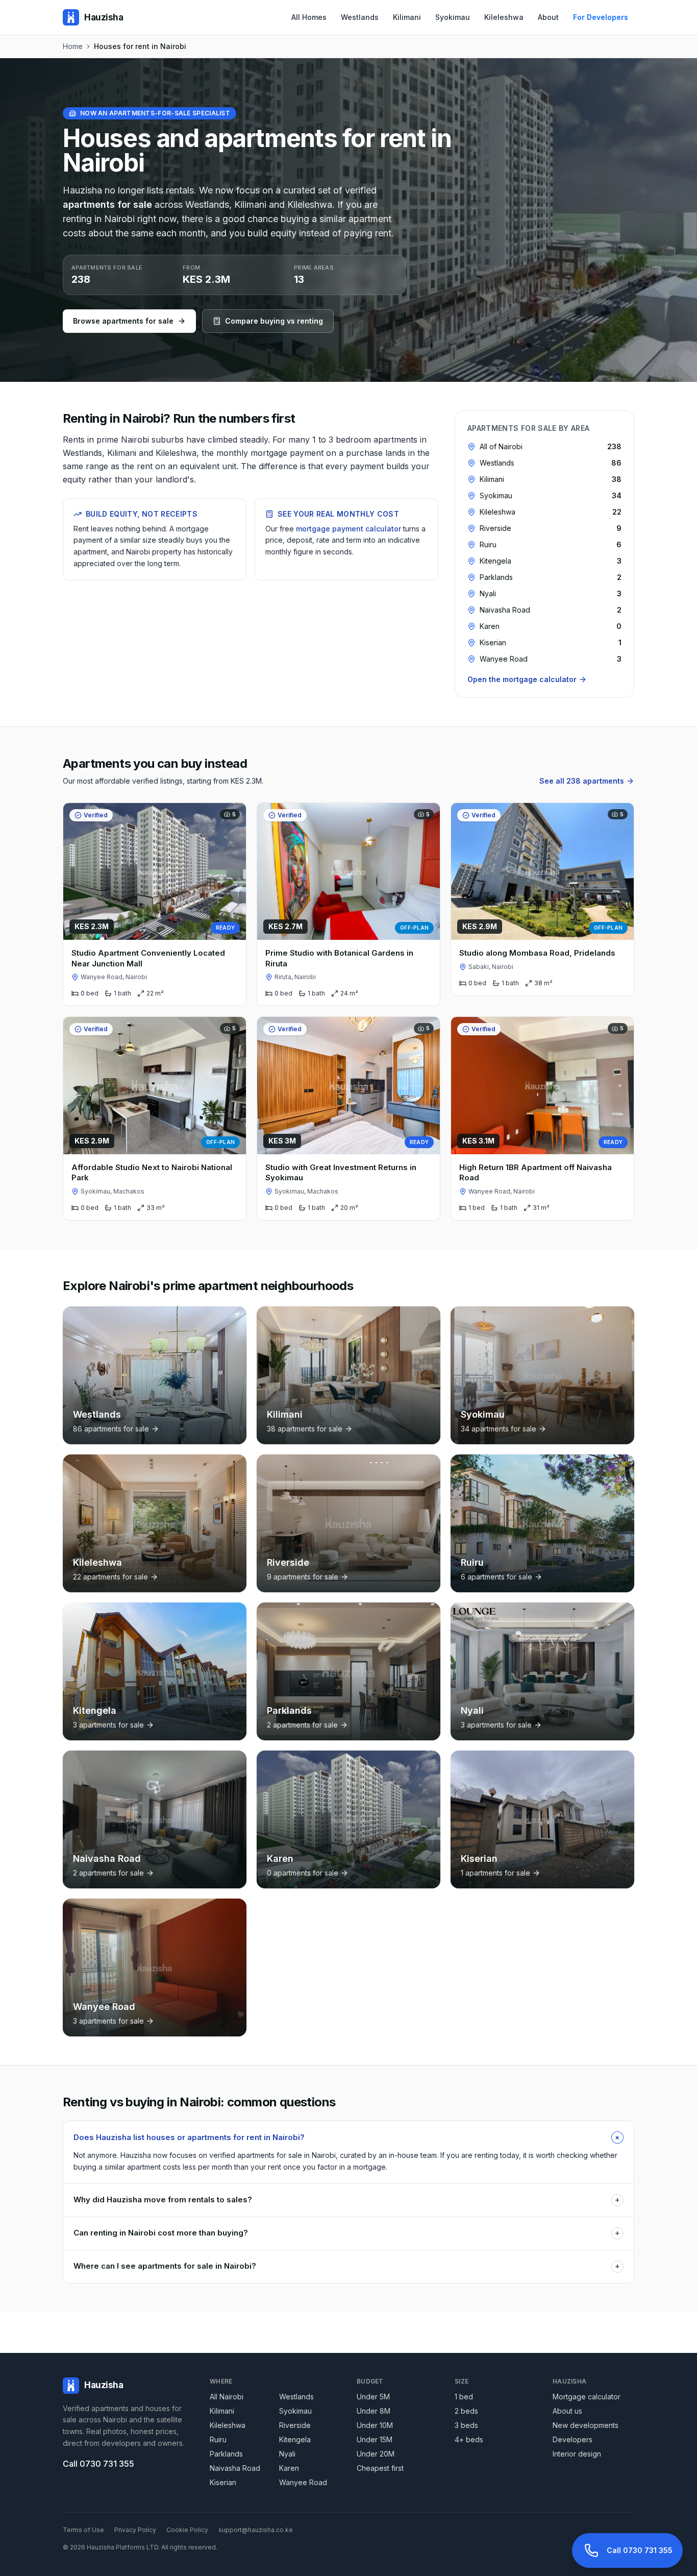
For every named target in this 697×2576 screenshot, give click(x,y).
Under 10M (375, 2425)
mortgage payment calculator (348, 529)
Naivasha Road (235, 2468)
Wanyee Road (303, 2482)
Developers (572, 2439)
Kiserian (223, 2482)
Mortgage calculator (587, 2397)
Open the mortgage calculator (522, 679)
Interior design (577, 2454)
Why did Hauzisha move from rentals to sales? (347, 2200)
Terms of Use (83, 2530)
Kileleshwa (504, 17)
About (548, 17)
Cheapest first (380, 2468)
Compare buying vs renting (274, 321)
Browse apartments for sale (123, 321)
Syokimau (453, 17)
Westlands (360, 17)
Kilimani (407, 17)
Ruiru (218, 2439)
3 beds (466, 2425)
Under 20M (376, 2454)
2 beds (466, 2411)
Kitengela (295, 2439)
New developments (586, 2425)
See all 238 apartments (582, 781)
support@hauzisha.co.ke (256, 2530)
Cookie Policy (187, 2530)
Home (73, 46)
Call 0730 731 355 (98, 2464)
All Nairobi (227, 2397)
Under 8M (374, 2411)
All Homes (309, 17)
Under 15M (375, 2439)
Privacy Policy (135, 2530)
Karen (289, 2468)
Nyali (287, 2454)
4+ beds (469, 2439)
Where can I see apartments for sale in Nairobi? (347, 2266)
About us (567, 2411)
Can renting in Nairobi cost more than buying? (347, 2233)
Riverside (295, 2425)
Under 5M (373, 2397)
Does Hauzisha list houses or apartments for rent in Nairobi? (348, 2137)
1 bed (464, 2397)
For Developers (601, 17)
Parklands (226, 2454)
